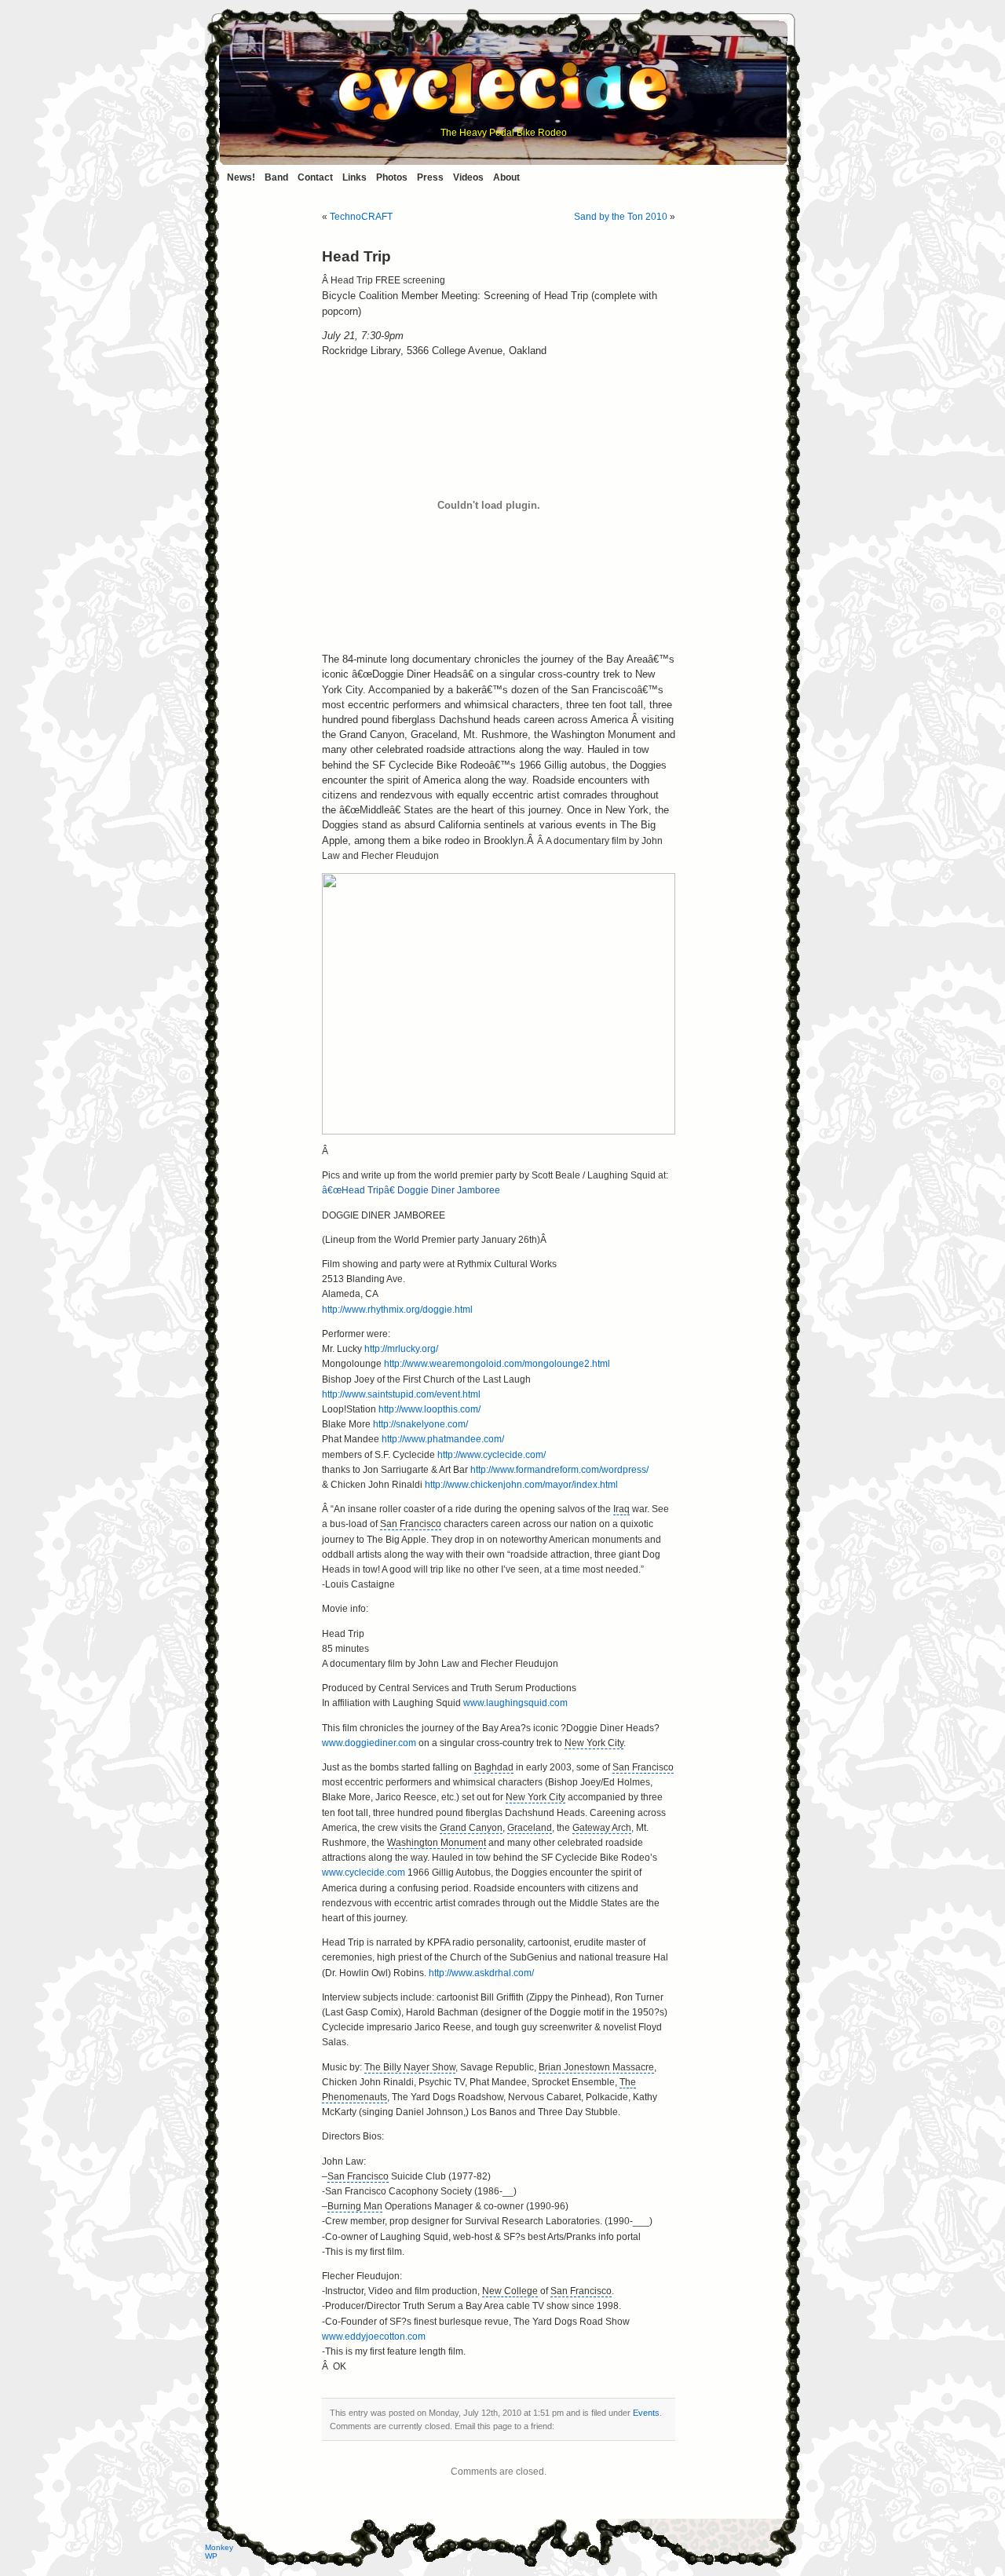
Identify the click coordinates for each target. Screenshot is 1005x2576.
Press (430, 177)
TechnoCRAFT (361, 217)
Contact (315, 177)
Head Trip (356, 256)
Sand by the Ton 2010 (621, 217)
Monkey (219, 2547)
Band (276, 177)
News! (241, 177)
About (506, 177)
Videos (468, 177)
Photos (392, 177)
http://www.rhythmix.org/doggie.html (397, 1310)
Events (646, 2413)
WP (211, 2556)
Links (354, 177)
